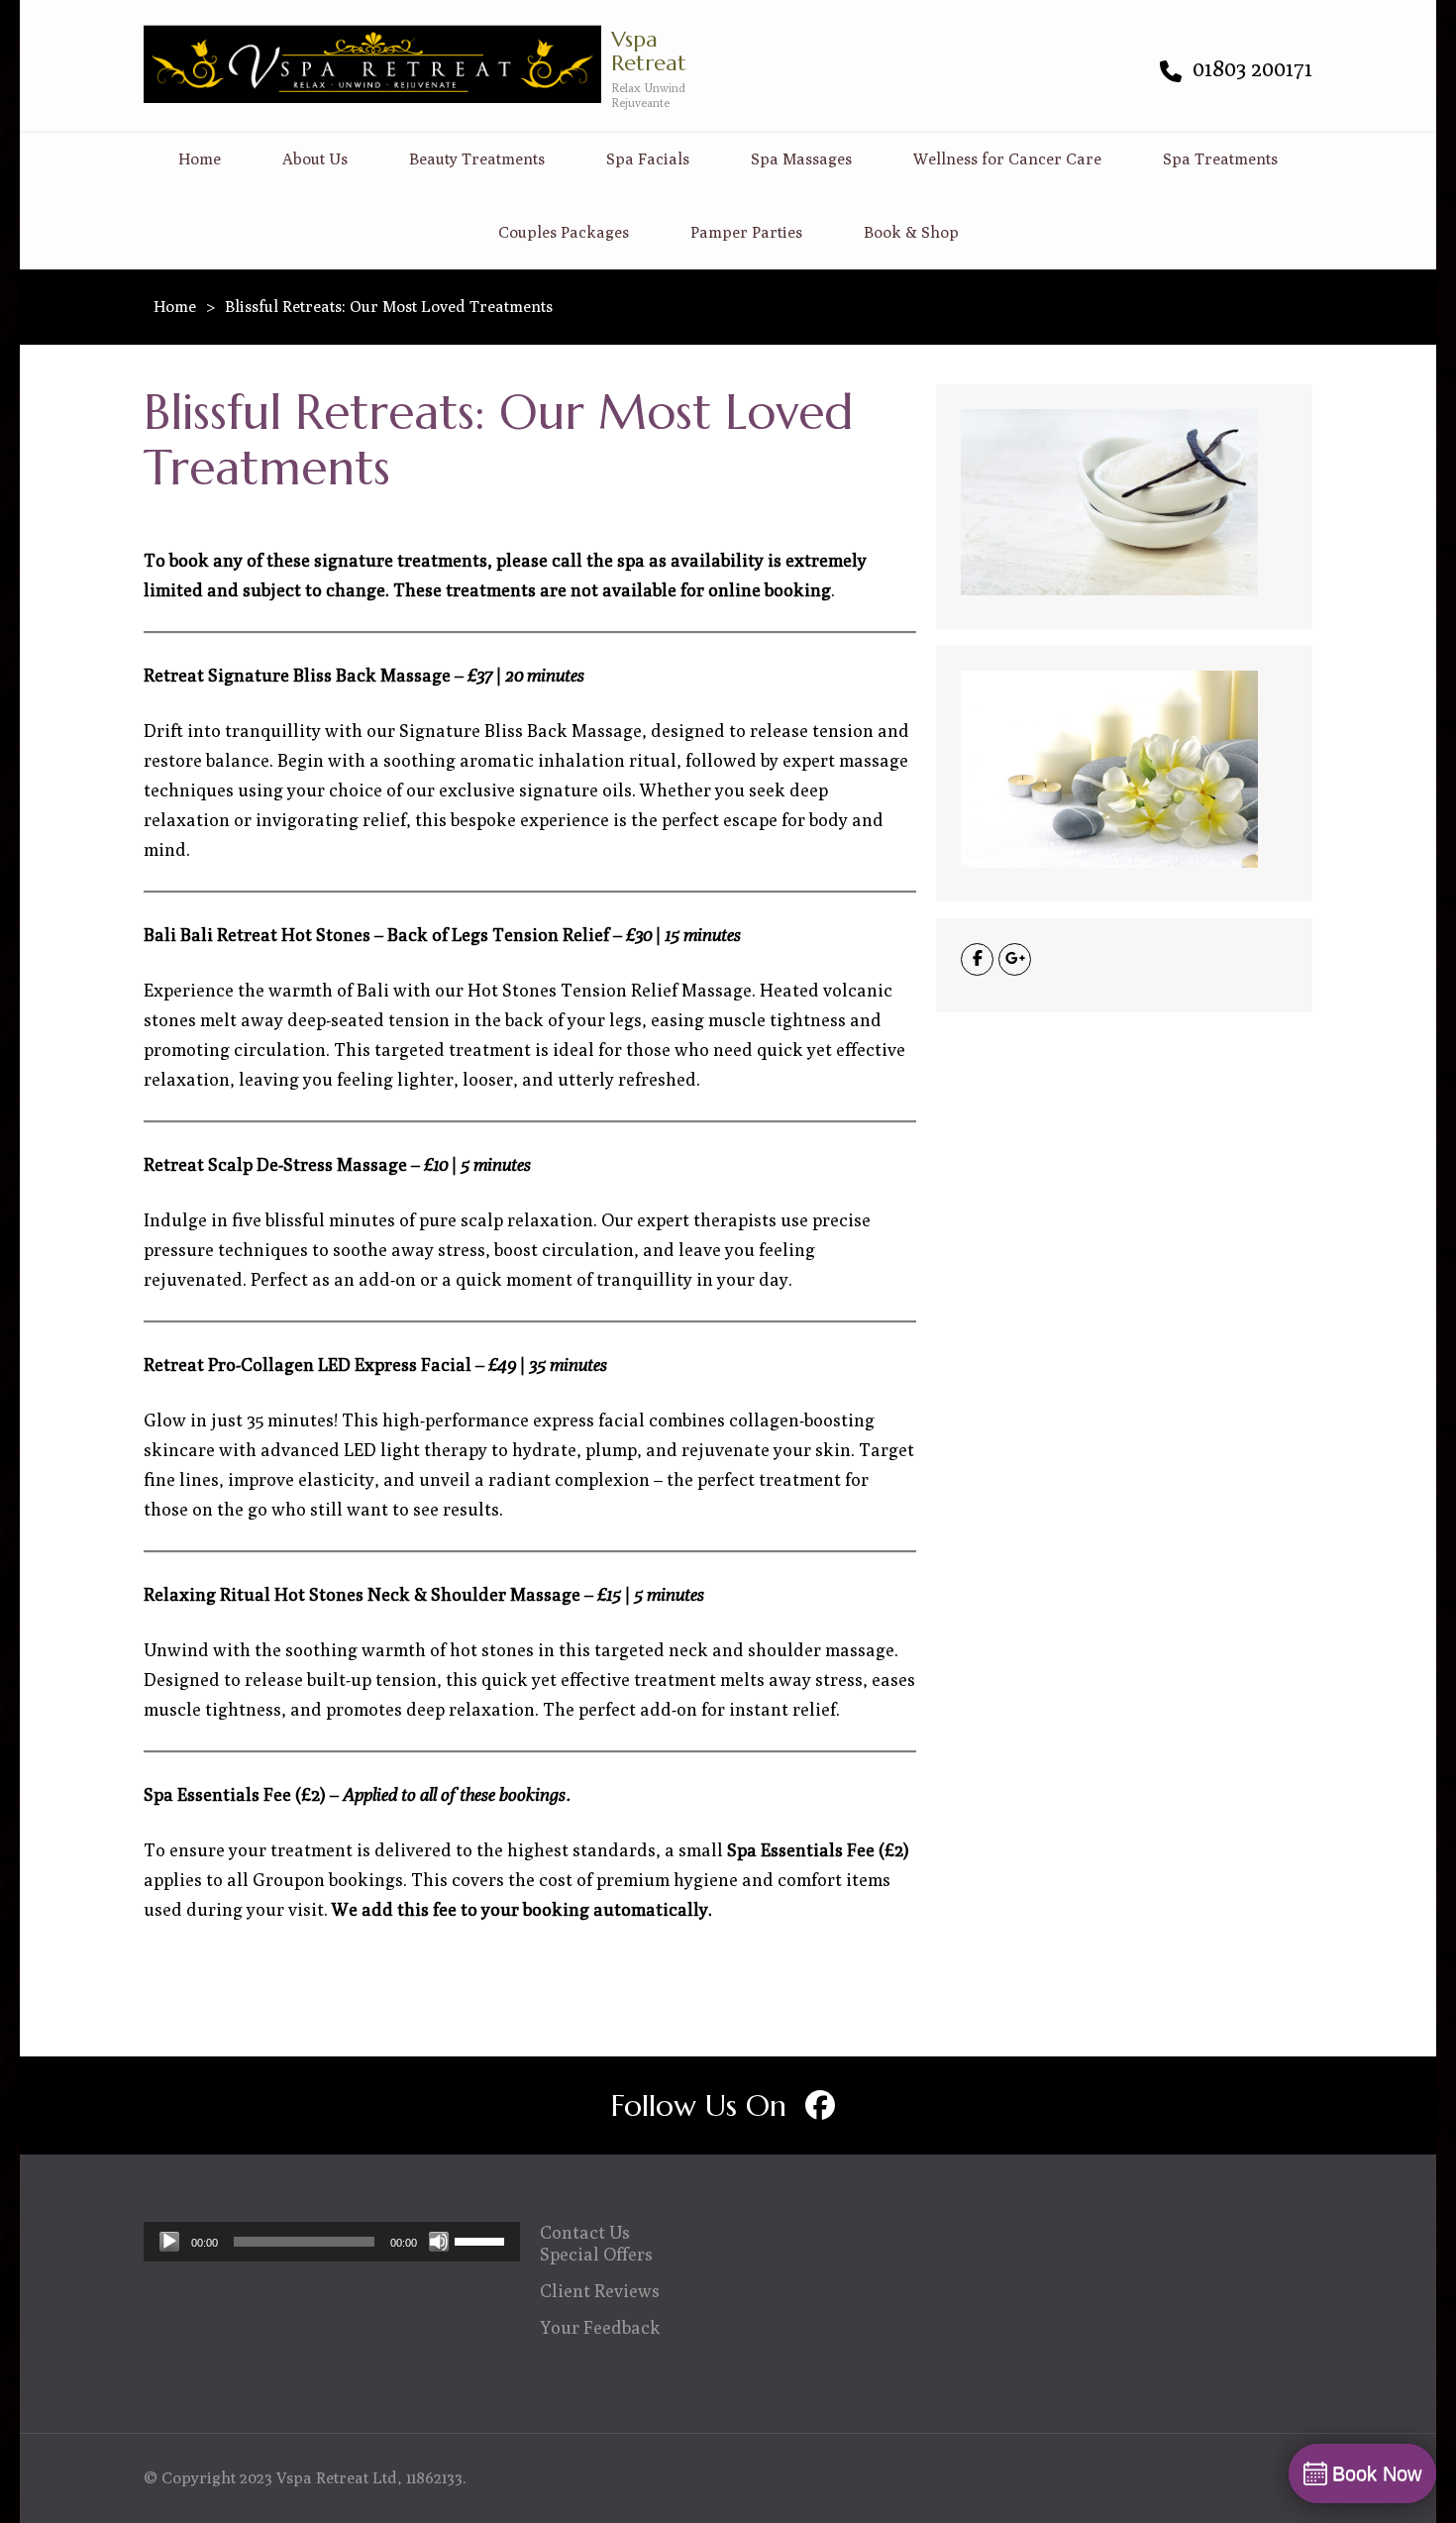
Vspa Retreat (649, 51)
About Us (315, 159)
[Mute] (439, 2242)
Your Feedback (600, 2327)
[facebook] (820, 2105)
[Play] (169, 2242)
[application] (332, 2242)
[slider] (482, 2240)
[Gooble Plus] (1015, 959)
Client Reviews (600, 2291)
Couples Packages (564, 232)
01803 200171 (1250, 68)
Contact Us (585, 2232)
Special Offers (596, 2254)
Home (200, 159)
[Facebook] (977, 959)
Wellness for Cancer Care (1007, 159)
